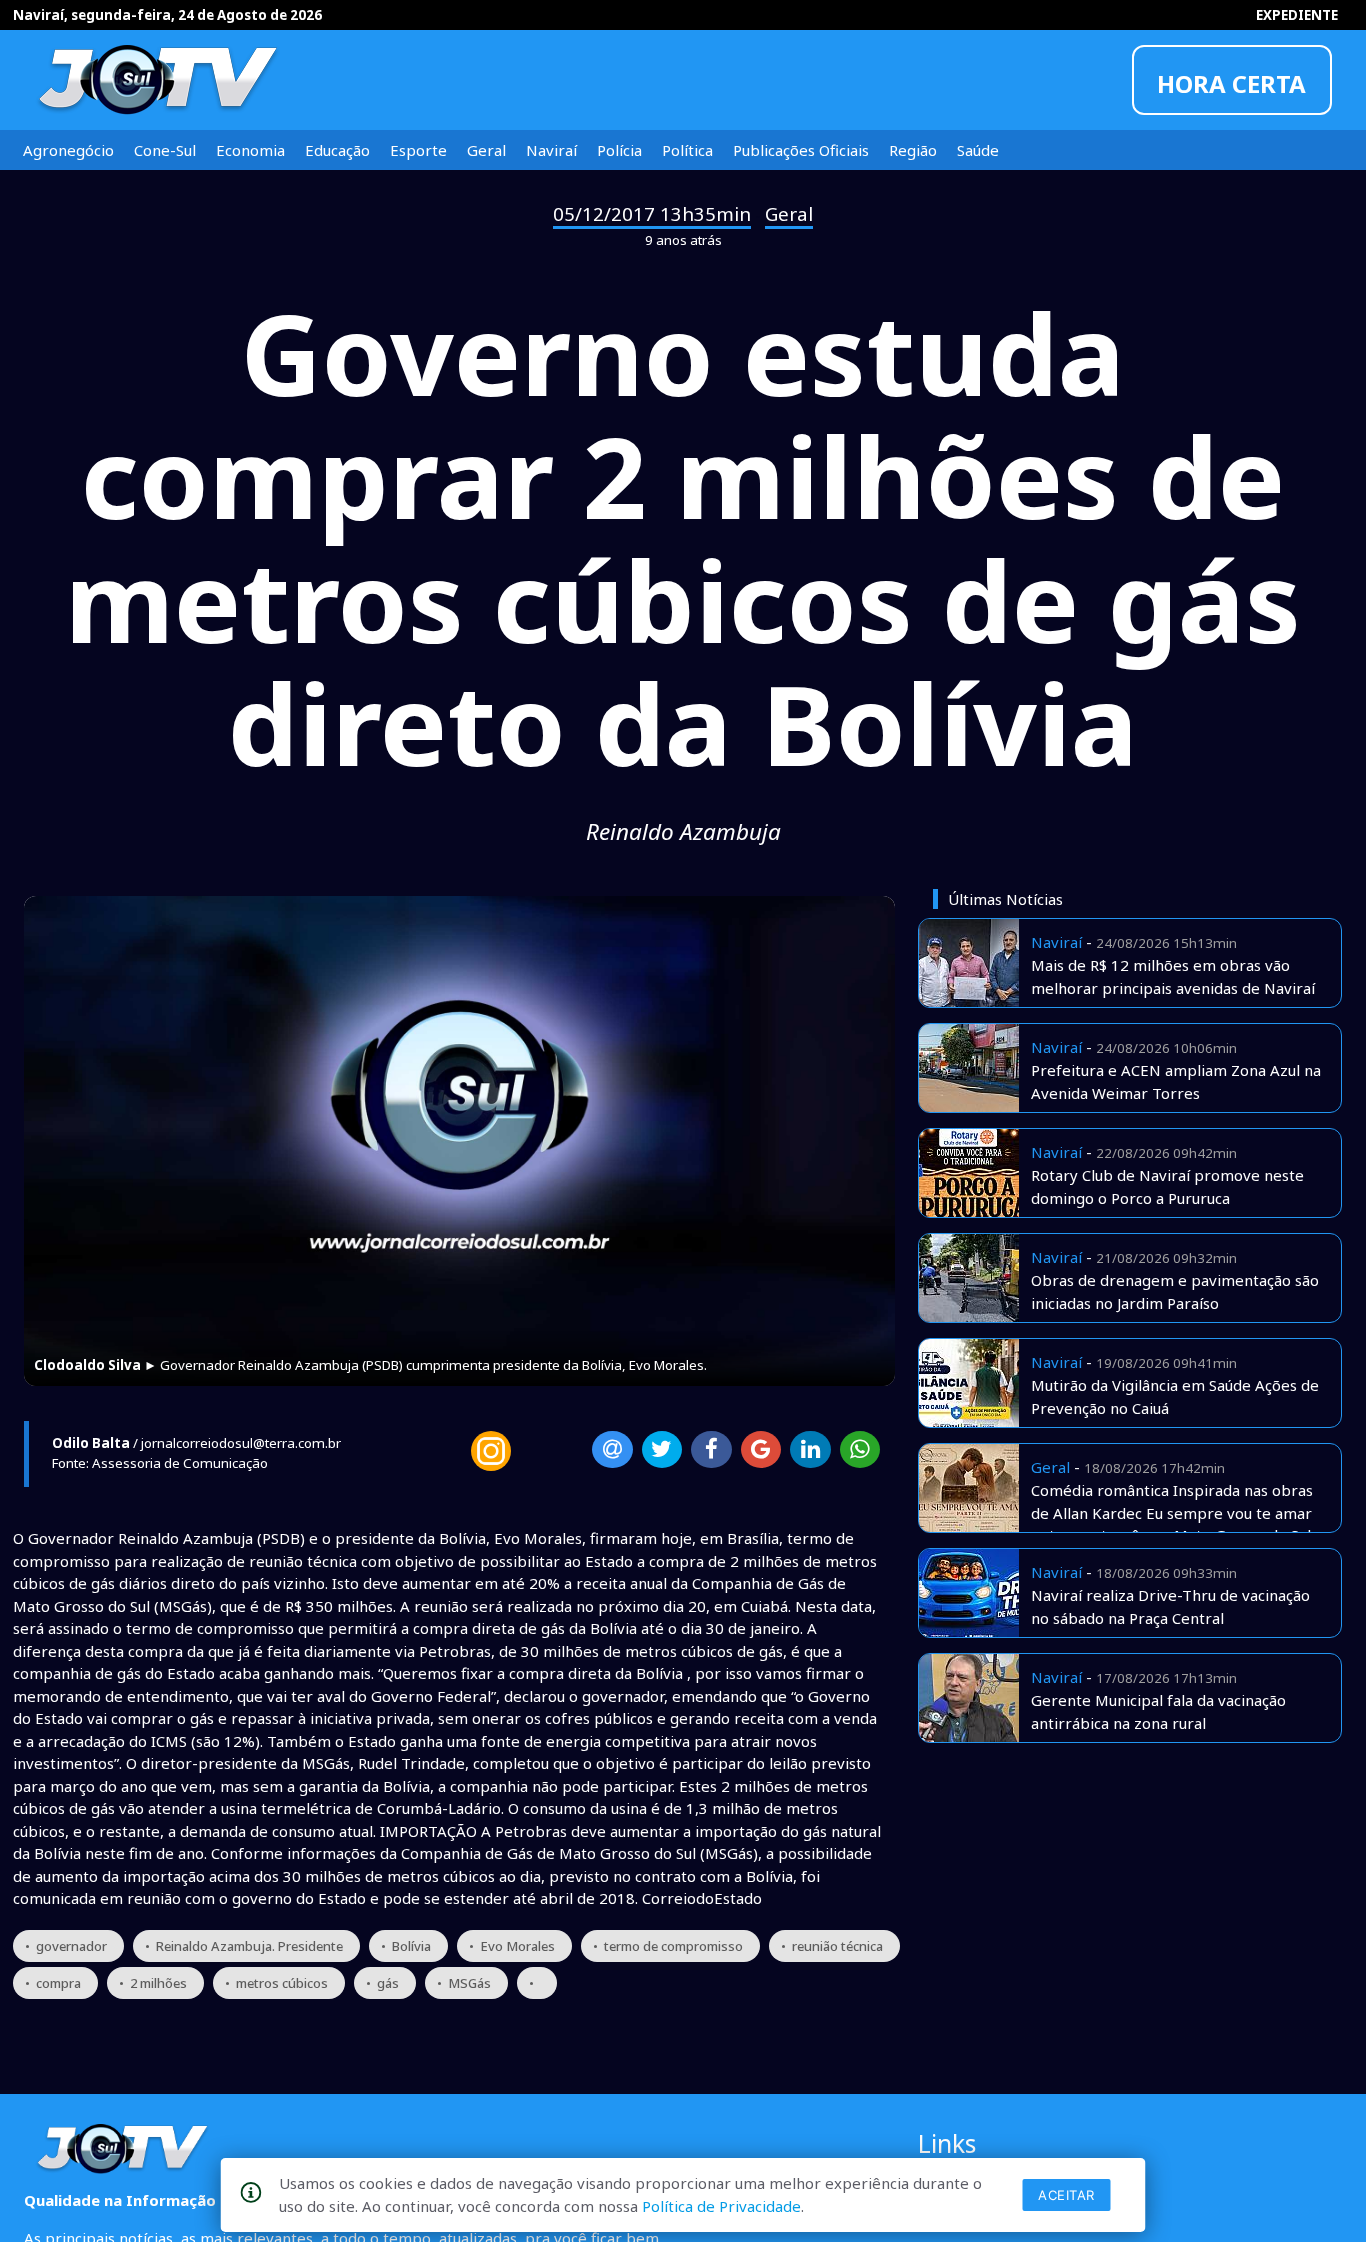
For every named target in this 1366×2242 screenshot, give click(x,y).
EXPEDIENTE (1297, 15)
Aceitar (1066, 2195)
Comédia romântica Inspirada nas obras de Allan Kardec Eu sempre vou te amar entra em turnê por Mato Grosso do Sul (1172, 1512)
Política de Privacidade (721, 2206)
